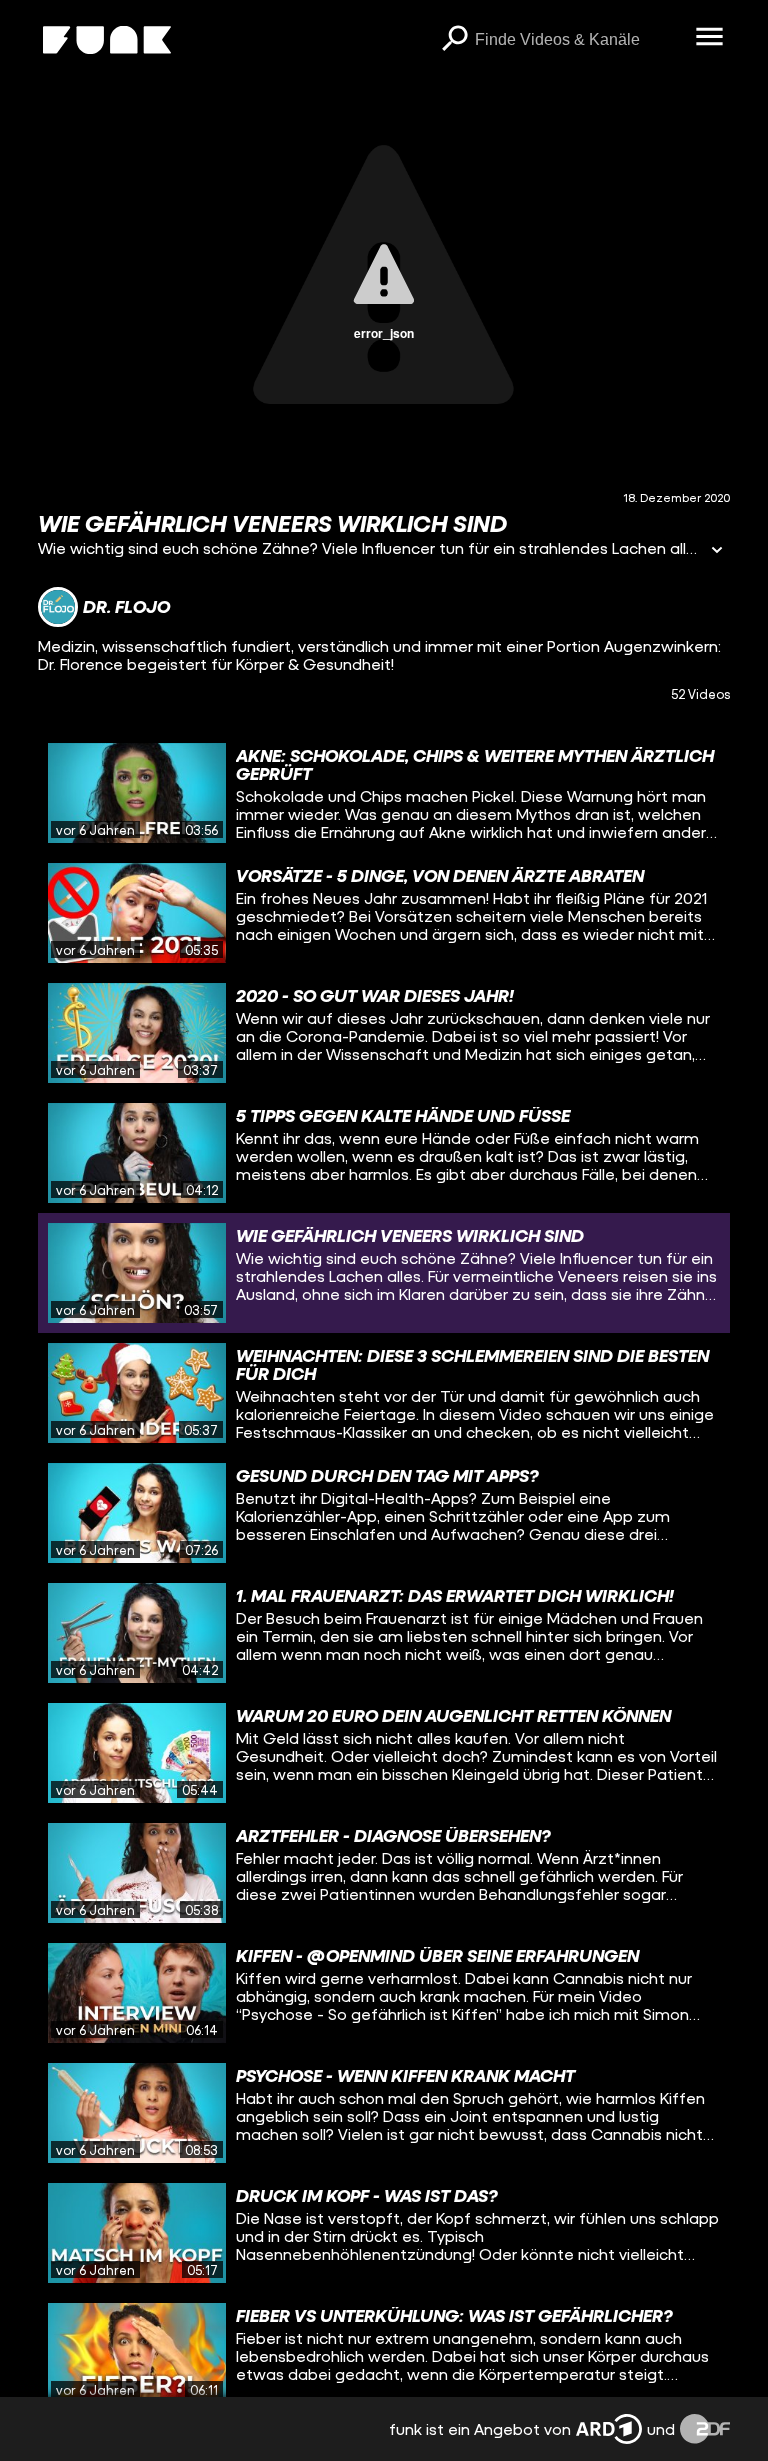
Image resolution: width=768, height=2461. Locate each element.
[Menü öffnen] (710, 38)
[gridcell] (383, 793)
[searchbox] (578, 40)
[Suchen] (455, 40)
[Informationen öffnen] (717, 551)
